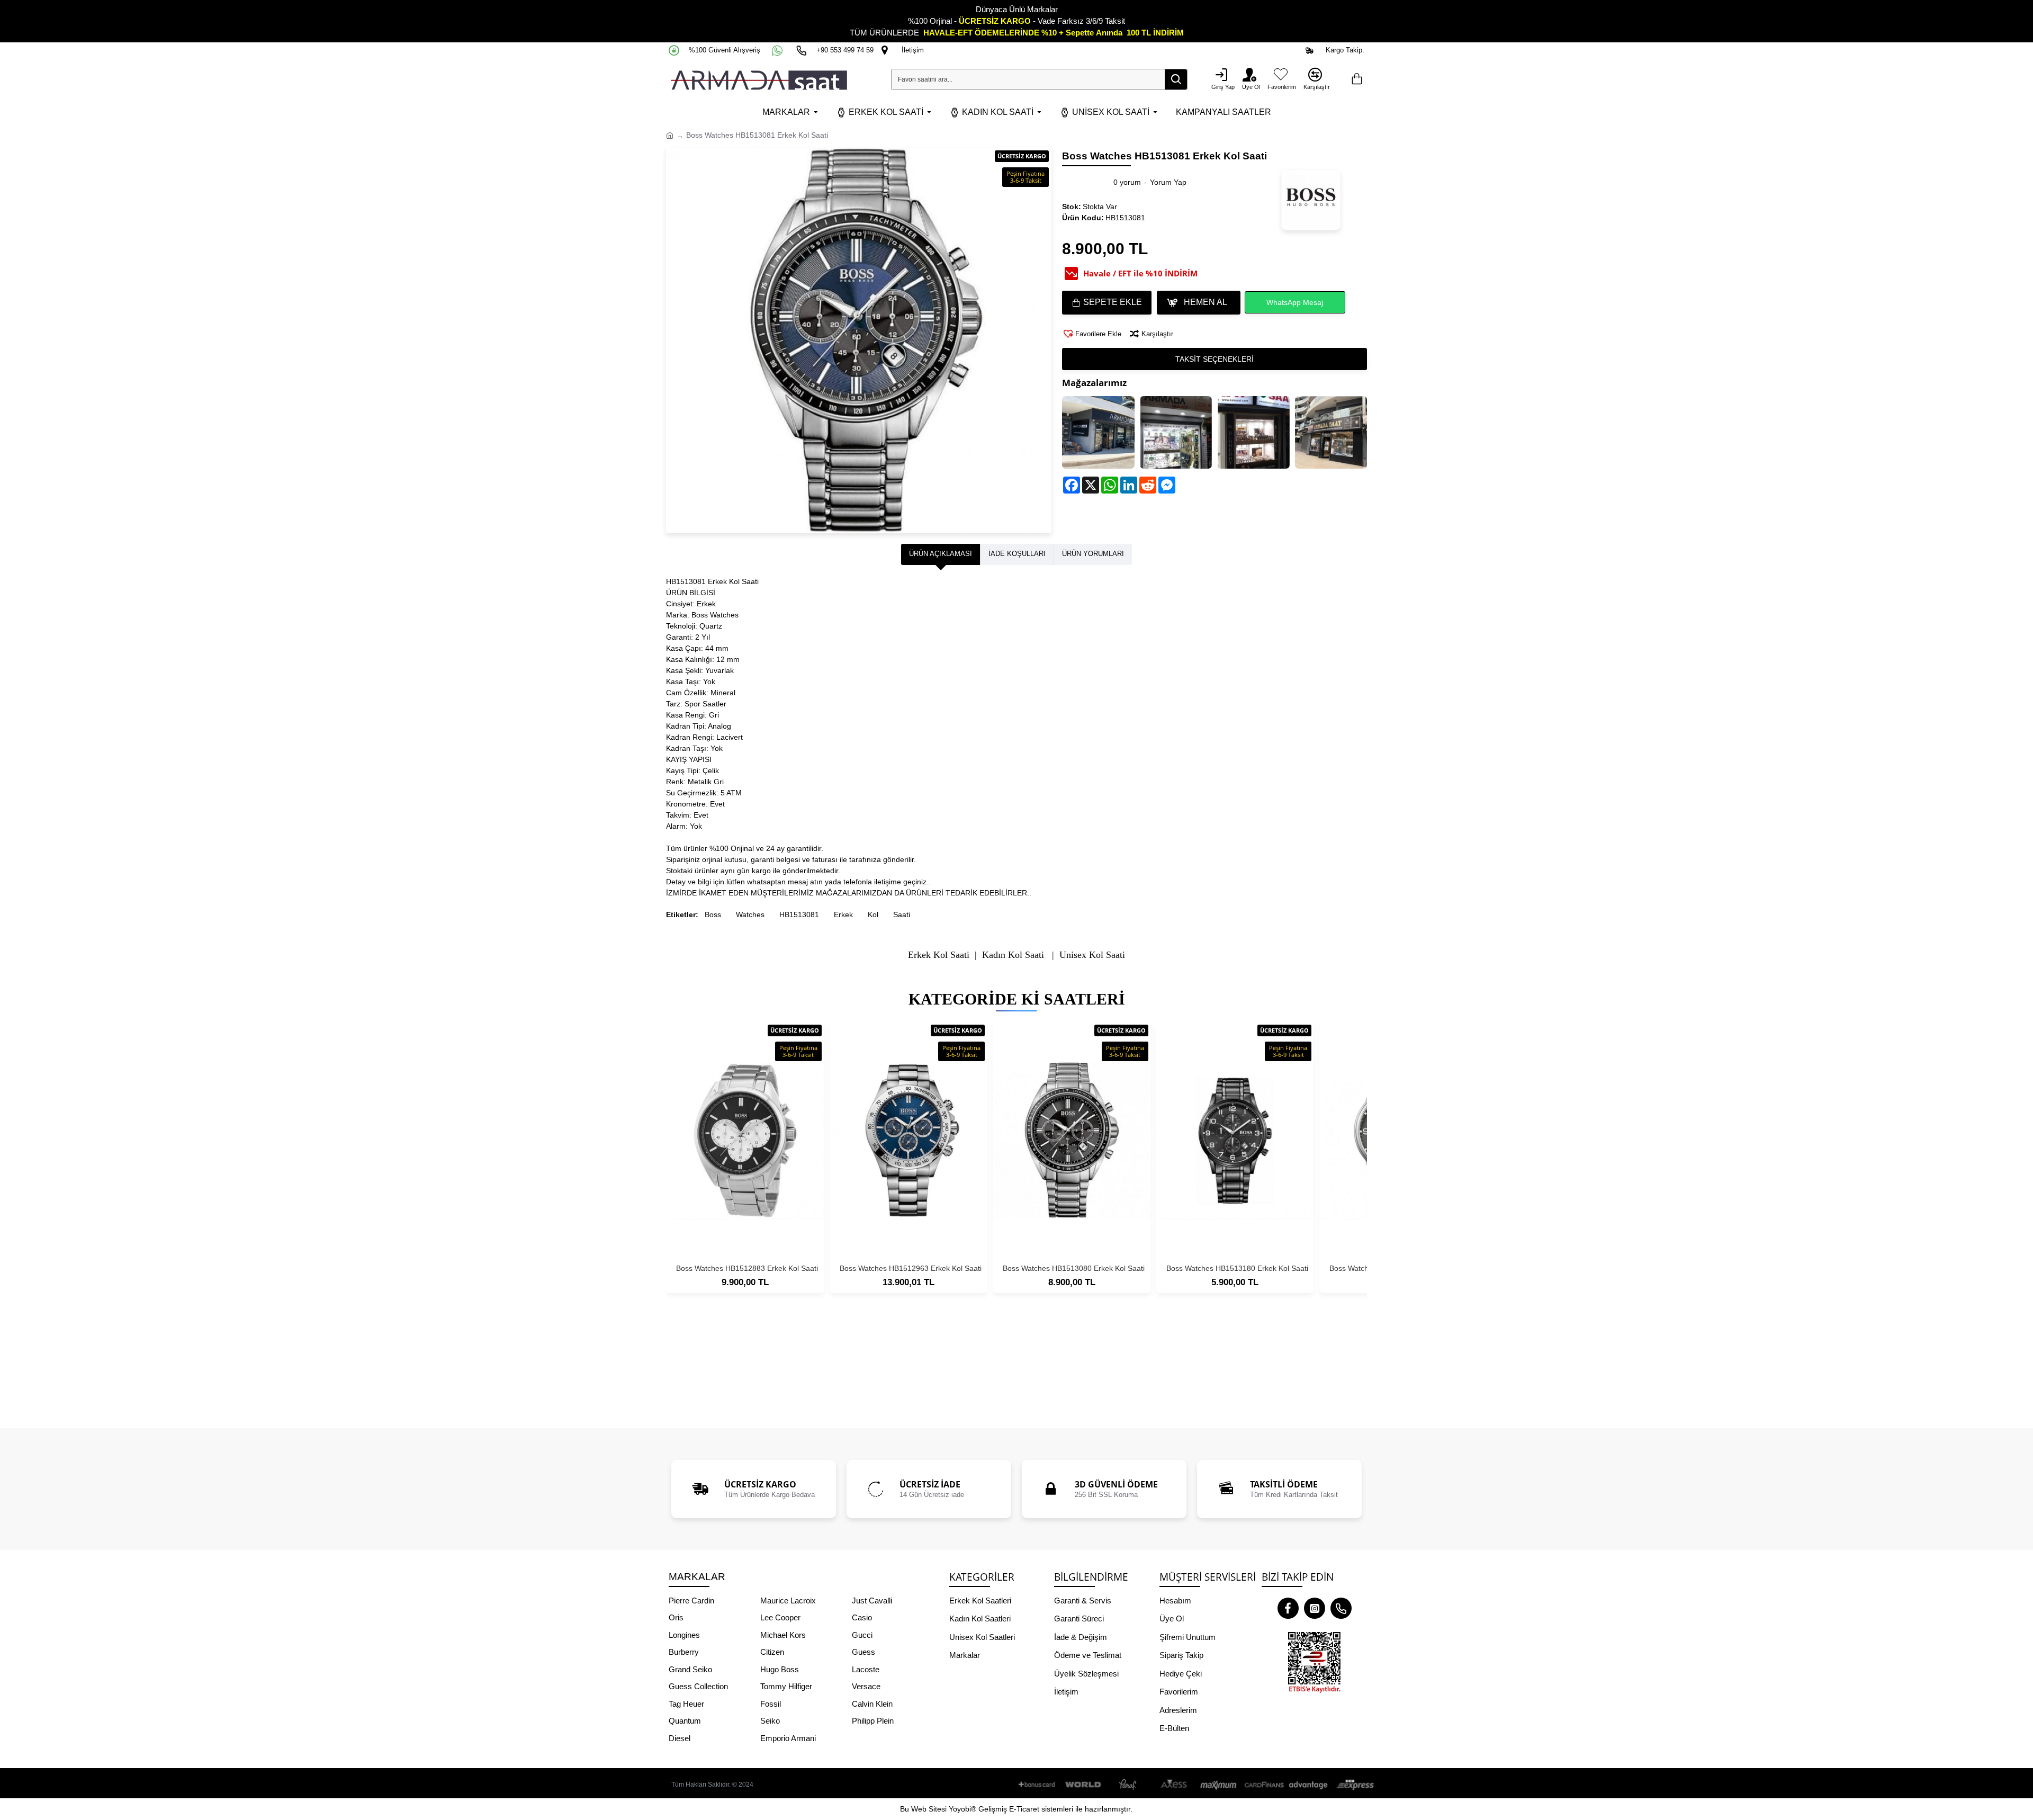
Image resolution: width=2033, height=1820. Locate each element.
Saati (902, 915)
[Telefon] (1341, 1608)
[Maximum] (1219, 1785)
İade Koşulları (1017, 554)
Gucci (862, 1635)
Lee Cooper (780, 1617)
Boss (713, 915)
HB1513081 (799, 915)
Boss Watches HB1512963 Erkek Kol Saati (911, 1268)
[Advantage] (1309, 1785)
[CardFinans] (1264, 1785)
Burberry (684, 1652)
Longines (684, 1635)
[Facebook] (1288, 1608)
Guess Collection (698, 1686)
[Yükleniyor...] (1356, 79)
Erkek (843, 915)
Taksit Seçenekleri (1215, 359)
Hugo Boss (780, 1669)
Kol (873, 915)
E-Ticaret (1024, 1809)
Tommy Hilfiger (786, 1686)
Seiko (770, 1721)
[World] (1084, 1785)
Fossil (771, 1704)
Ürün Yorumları (1093, 554)
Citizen (772, 1652)
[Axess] (1174, 1785)
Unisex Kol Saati (1092, 955)
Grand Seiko (690, 1669)
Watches (750, 915)
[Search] (1176, 79)
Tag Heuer (686, 1704)
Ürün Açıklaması (941, 554)
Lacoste (866, 1669)
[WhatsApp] (778, 50)
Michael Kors (783, 1635)
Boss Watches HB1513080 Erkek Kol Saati (1074, 1268)
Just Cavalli (872, 1601)
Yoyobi (960, 1809)
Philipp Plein (873, 1721)
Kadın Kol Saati (1013, 955)
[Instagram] (1315, 1608)
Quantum (685, 1721)
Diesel (680, 1738)
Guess (863, 1652)
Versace (866, 1686)
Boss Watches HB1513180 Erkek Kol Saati (1237, 1268)
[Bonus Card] (1039, 1785)
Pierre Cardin (691, 1601)
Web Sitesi (929, 1809)
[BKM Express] (1354, 1785)
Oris (676, 1617)
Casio (862, 1617)
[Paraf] (1129, 1785)
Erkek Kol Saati (939, 955)
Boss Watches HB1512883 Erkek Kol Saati (747, 1268)
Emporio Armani (788, 1738)
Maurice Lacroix (788, 1601)
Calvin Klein (872, 1704)
